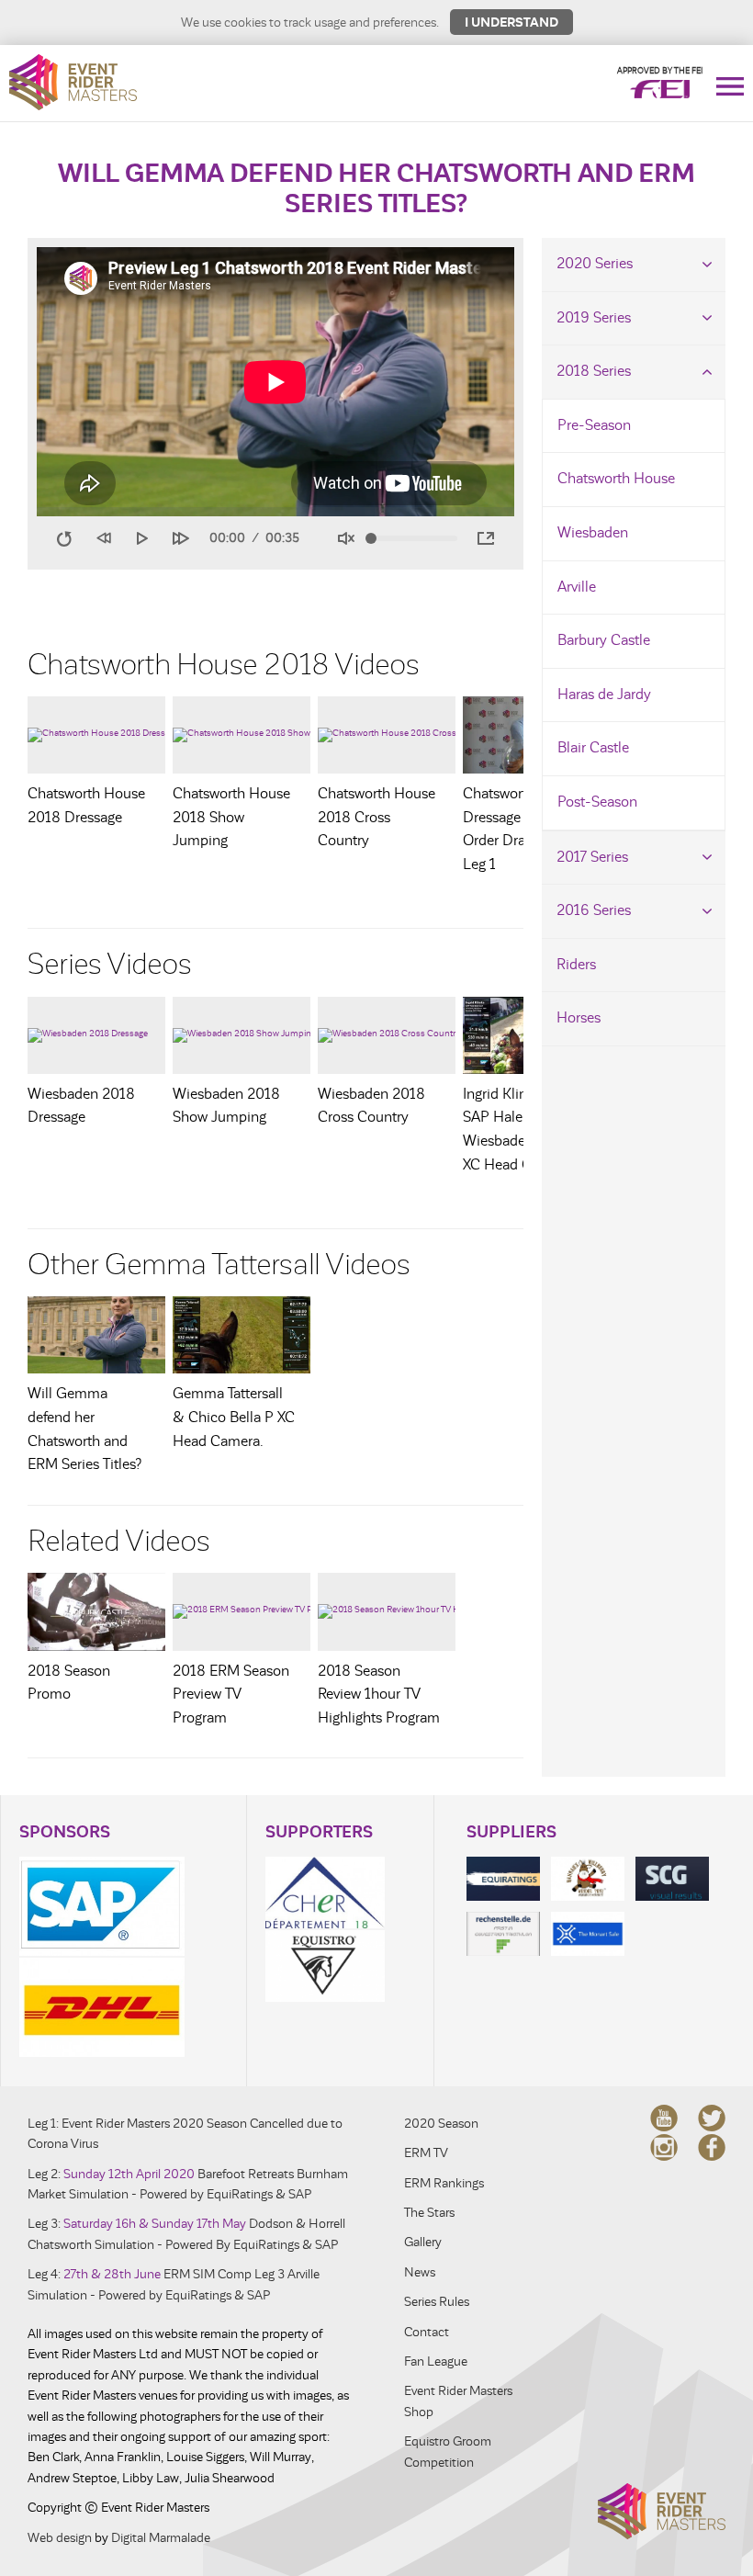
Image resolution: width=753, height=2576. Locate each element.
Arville (577, 587)
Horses (579, 1018)
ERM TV (426, 2153)
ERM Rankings (444, 2183)
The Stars (429, 2213)
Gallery (423, 2242)
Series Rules (437, 2302)
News (420, 2272)
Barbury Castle (604, 640)
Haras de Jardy (604, 695)
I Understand (511, 22)
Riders (576, 965)
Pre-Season (594, 425)
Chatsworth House (616, 479)
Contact (427, 2332)
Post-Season (597, 802)
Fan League (436, 2361)
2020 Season (441, 2124)
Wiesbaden (593, 533)
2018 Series (594, 371)
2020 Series (595, 264)
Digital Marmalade (161, 2538)
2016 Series (594, 910)
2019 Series (594, 318)
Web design (60, 2538)
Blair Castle (593, 748)
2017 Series (592, 857)
